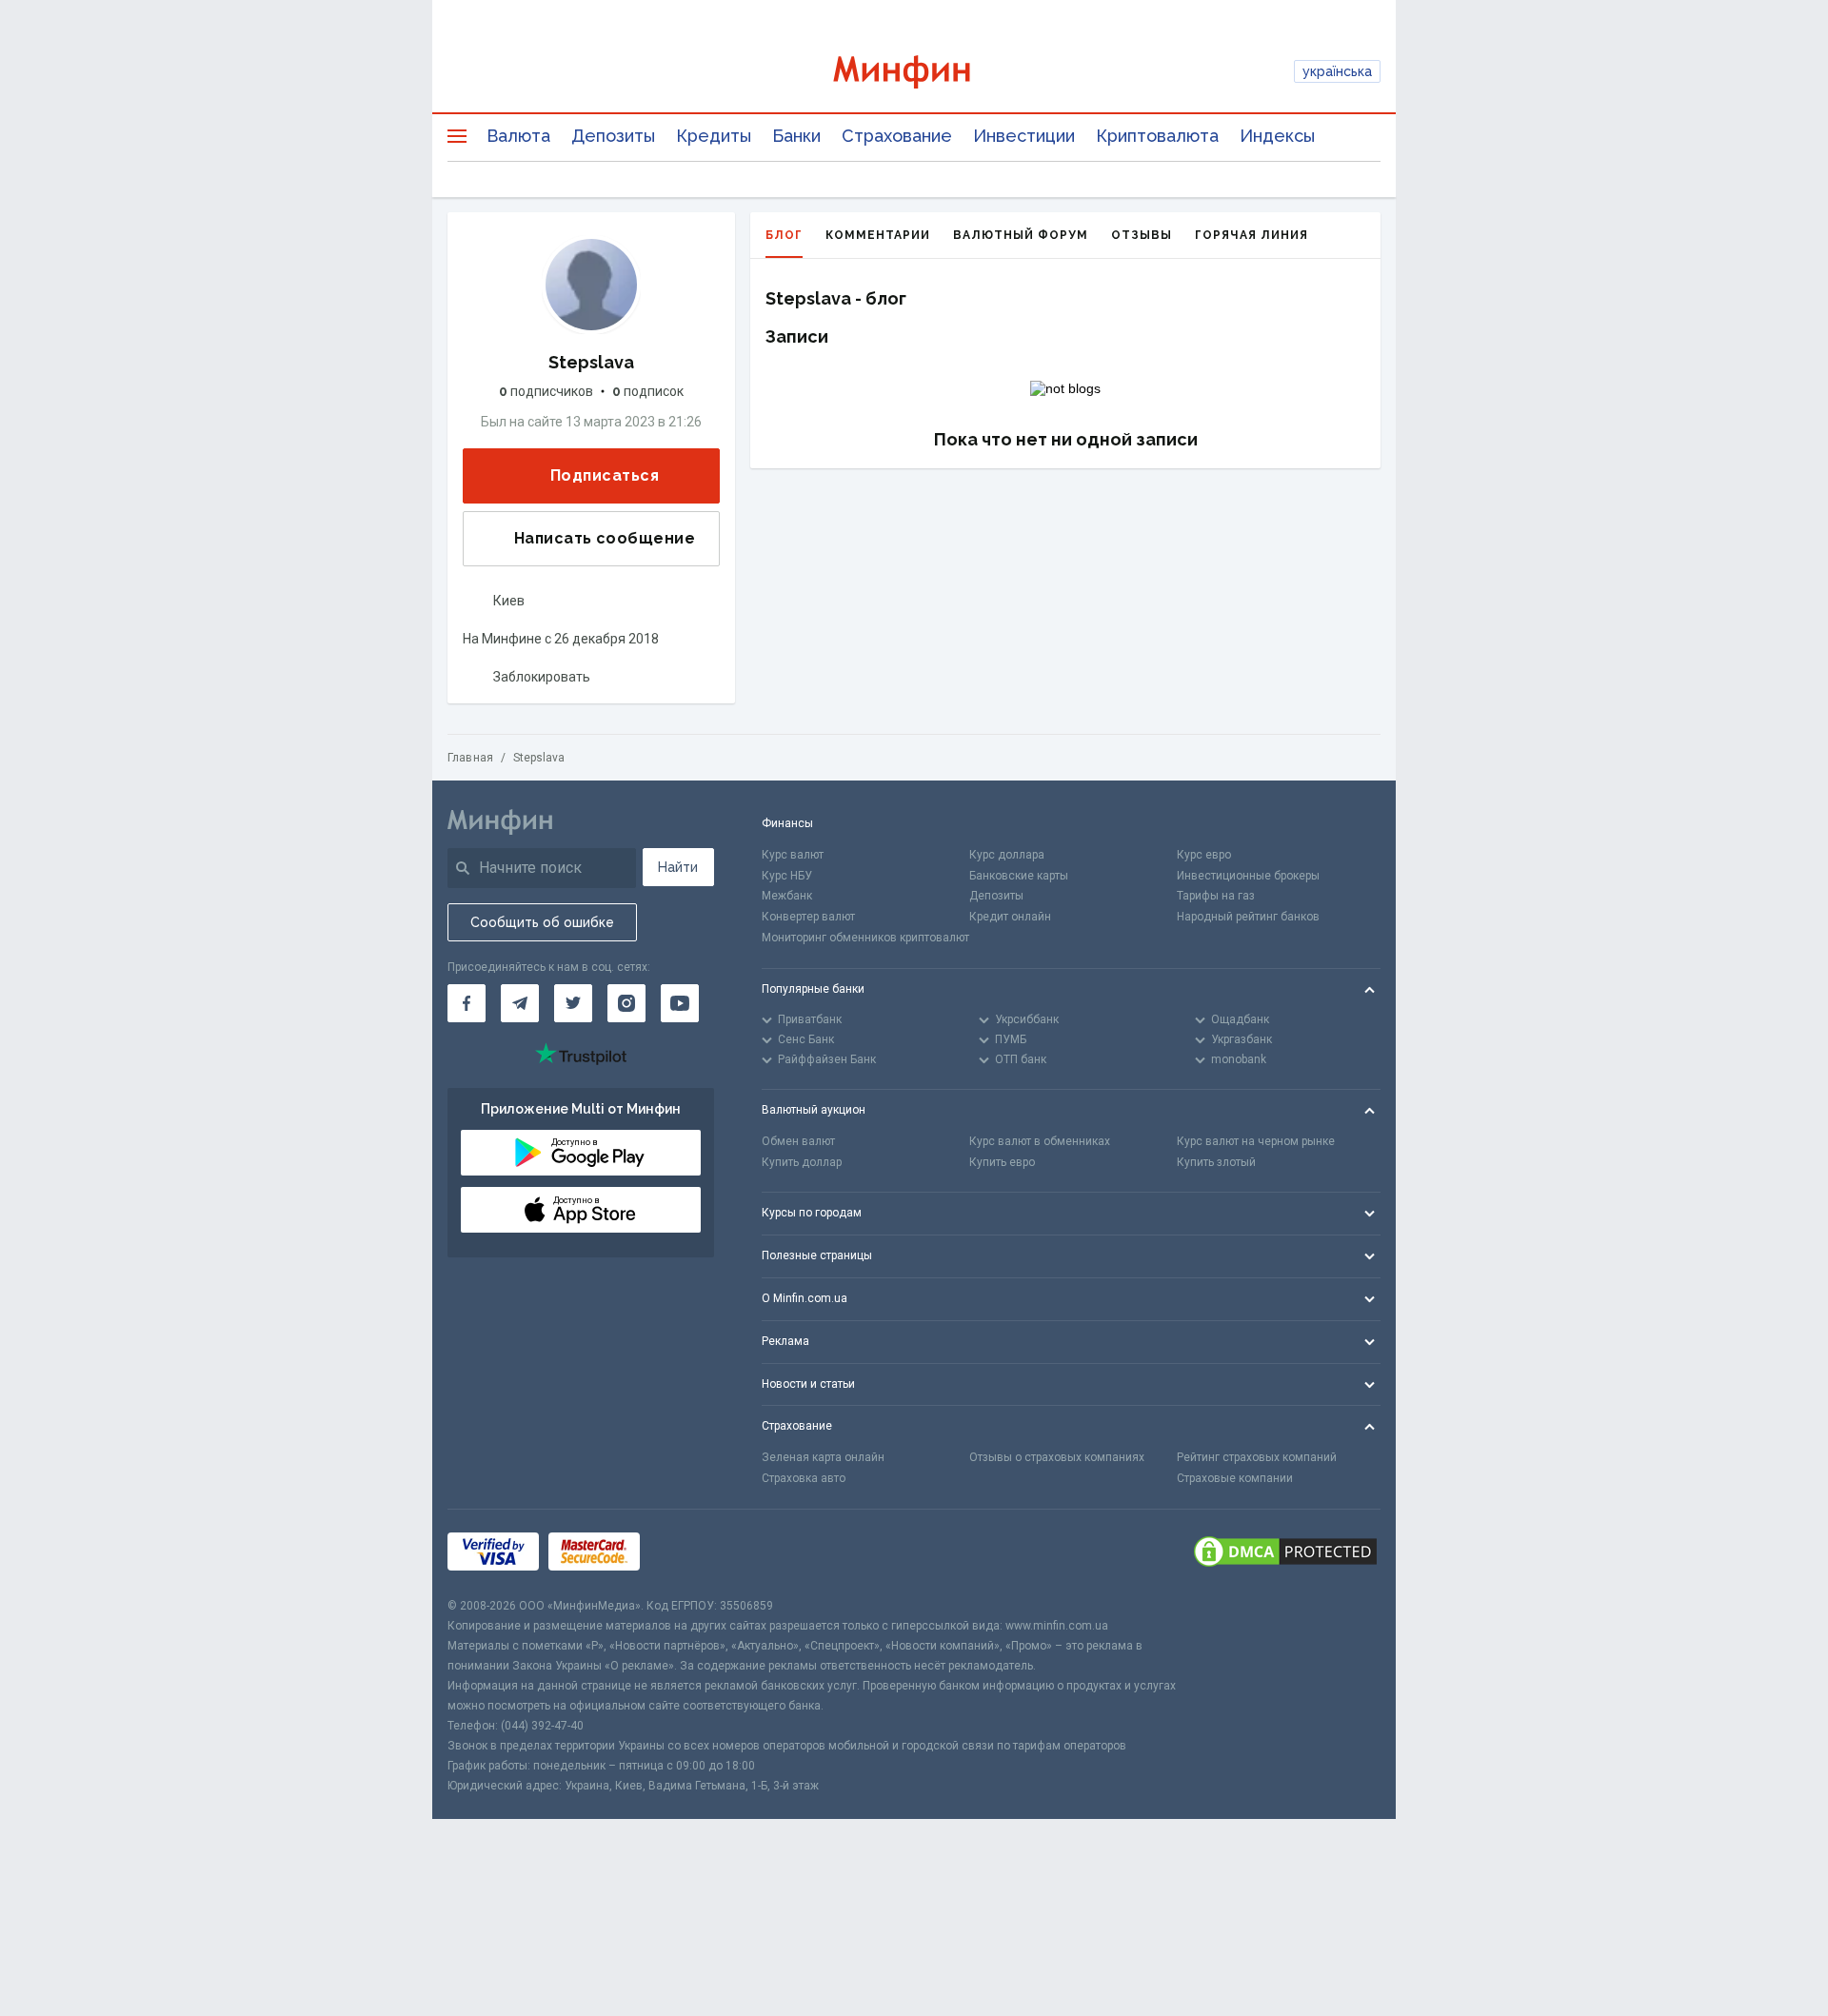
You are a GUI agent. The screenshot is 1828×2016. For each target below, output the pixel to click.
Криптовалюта (1157, 136)
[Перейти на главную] (914, 72)
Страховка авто (804, 1478)
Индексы (1277, 136)
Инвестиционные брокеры (1248, 876)
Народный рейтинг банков (1248, 917)
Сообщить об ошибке (542, 922)
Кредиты (714, 136)
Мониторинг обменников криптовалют (865, 938)
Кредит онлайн (1010, 917)
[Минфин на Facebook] (467, 1003)
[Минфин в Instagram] (626, 1003)
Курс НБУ (787, 876)
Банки (796, 136)
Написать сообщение (605, 538)
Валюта (518, 136)
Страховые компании (1235, 1478)
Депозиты (613, 136)
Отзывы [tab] (1142, 235)
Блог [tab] (784, 235)
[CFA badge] (692, 1553)
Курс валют (793, 855)
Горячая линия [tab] (1252, 235)
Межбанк (787, 896)
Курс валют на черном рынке (1256, 1141)
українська (1337, 71)
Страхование (897, 136)
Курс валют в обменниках (1040, 1141)
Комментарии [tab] (878, 235)
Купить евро (1002, 1162)
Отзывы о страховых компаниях (1057, 1457)
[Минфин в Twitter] (573, 1003)
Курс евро (1204, 855)
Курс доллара (1007, 855)
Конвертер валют (808, 917)
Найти (678, 867)
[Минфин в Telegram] (520, 1003)
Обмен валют (798, 1141)
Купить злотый (1216, 1162)
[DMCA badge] (1285, 1553)
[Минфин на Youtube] (680, 1003)
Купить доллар (802, 1162)
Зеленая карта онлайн (823, 1457)
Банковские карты (1019, 876)
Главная (470, 758)
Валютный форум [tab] (1021, 235)
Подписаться (605, 475)
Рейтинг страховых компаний (1257, 1457)
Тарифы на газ (1216, 896)
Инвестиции (1024, 136)
